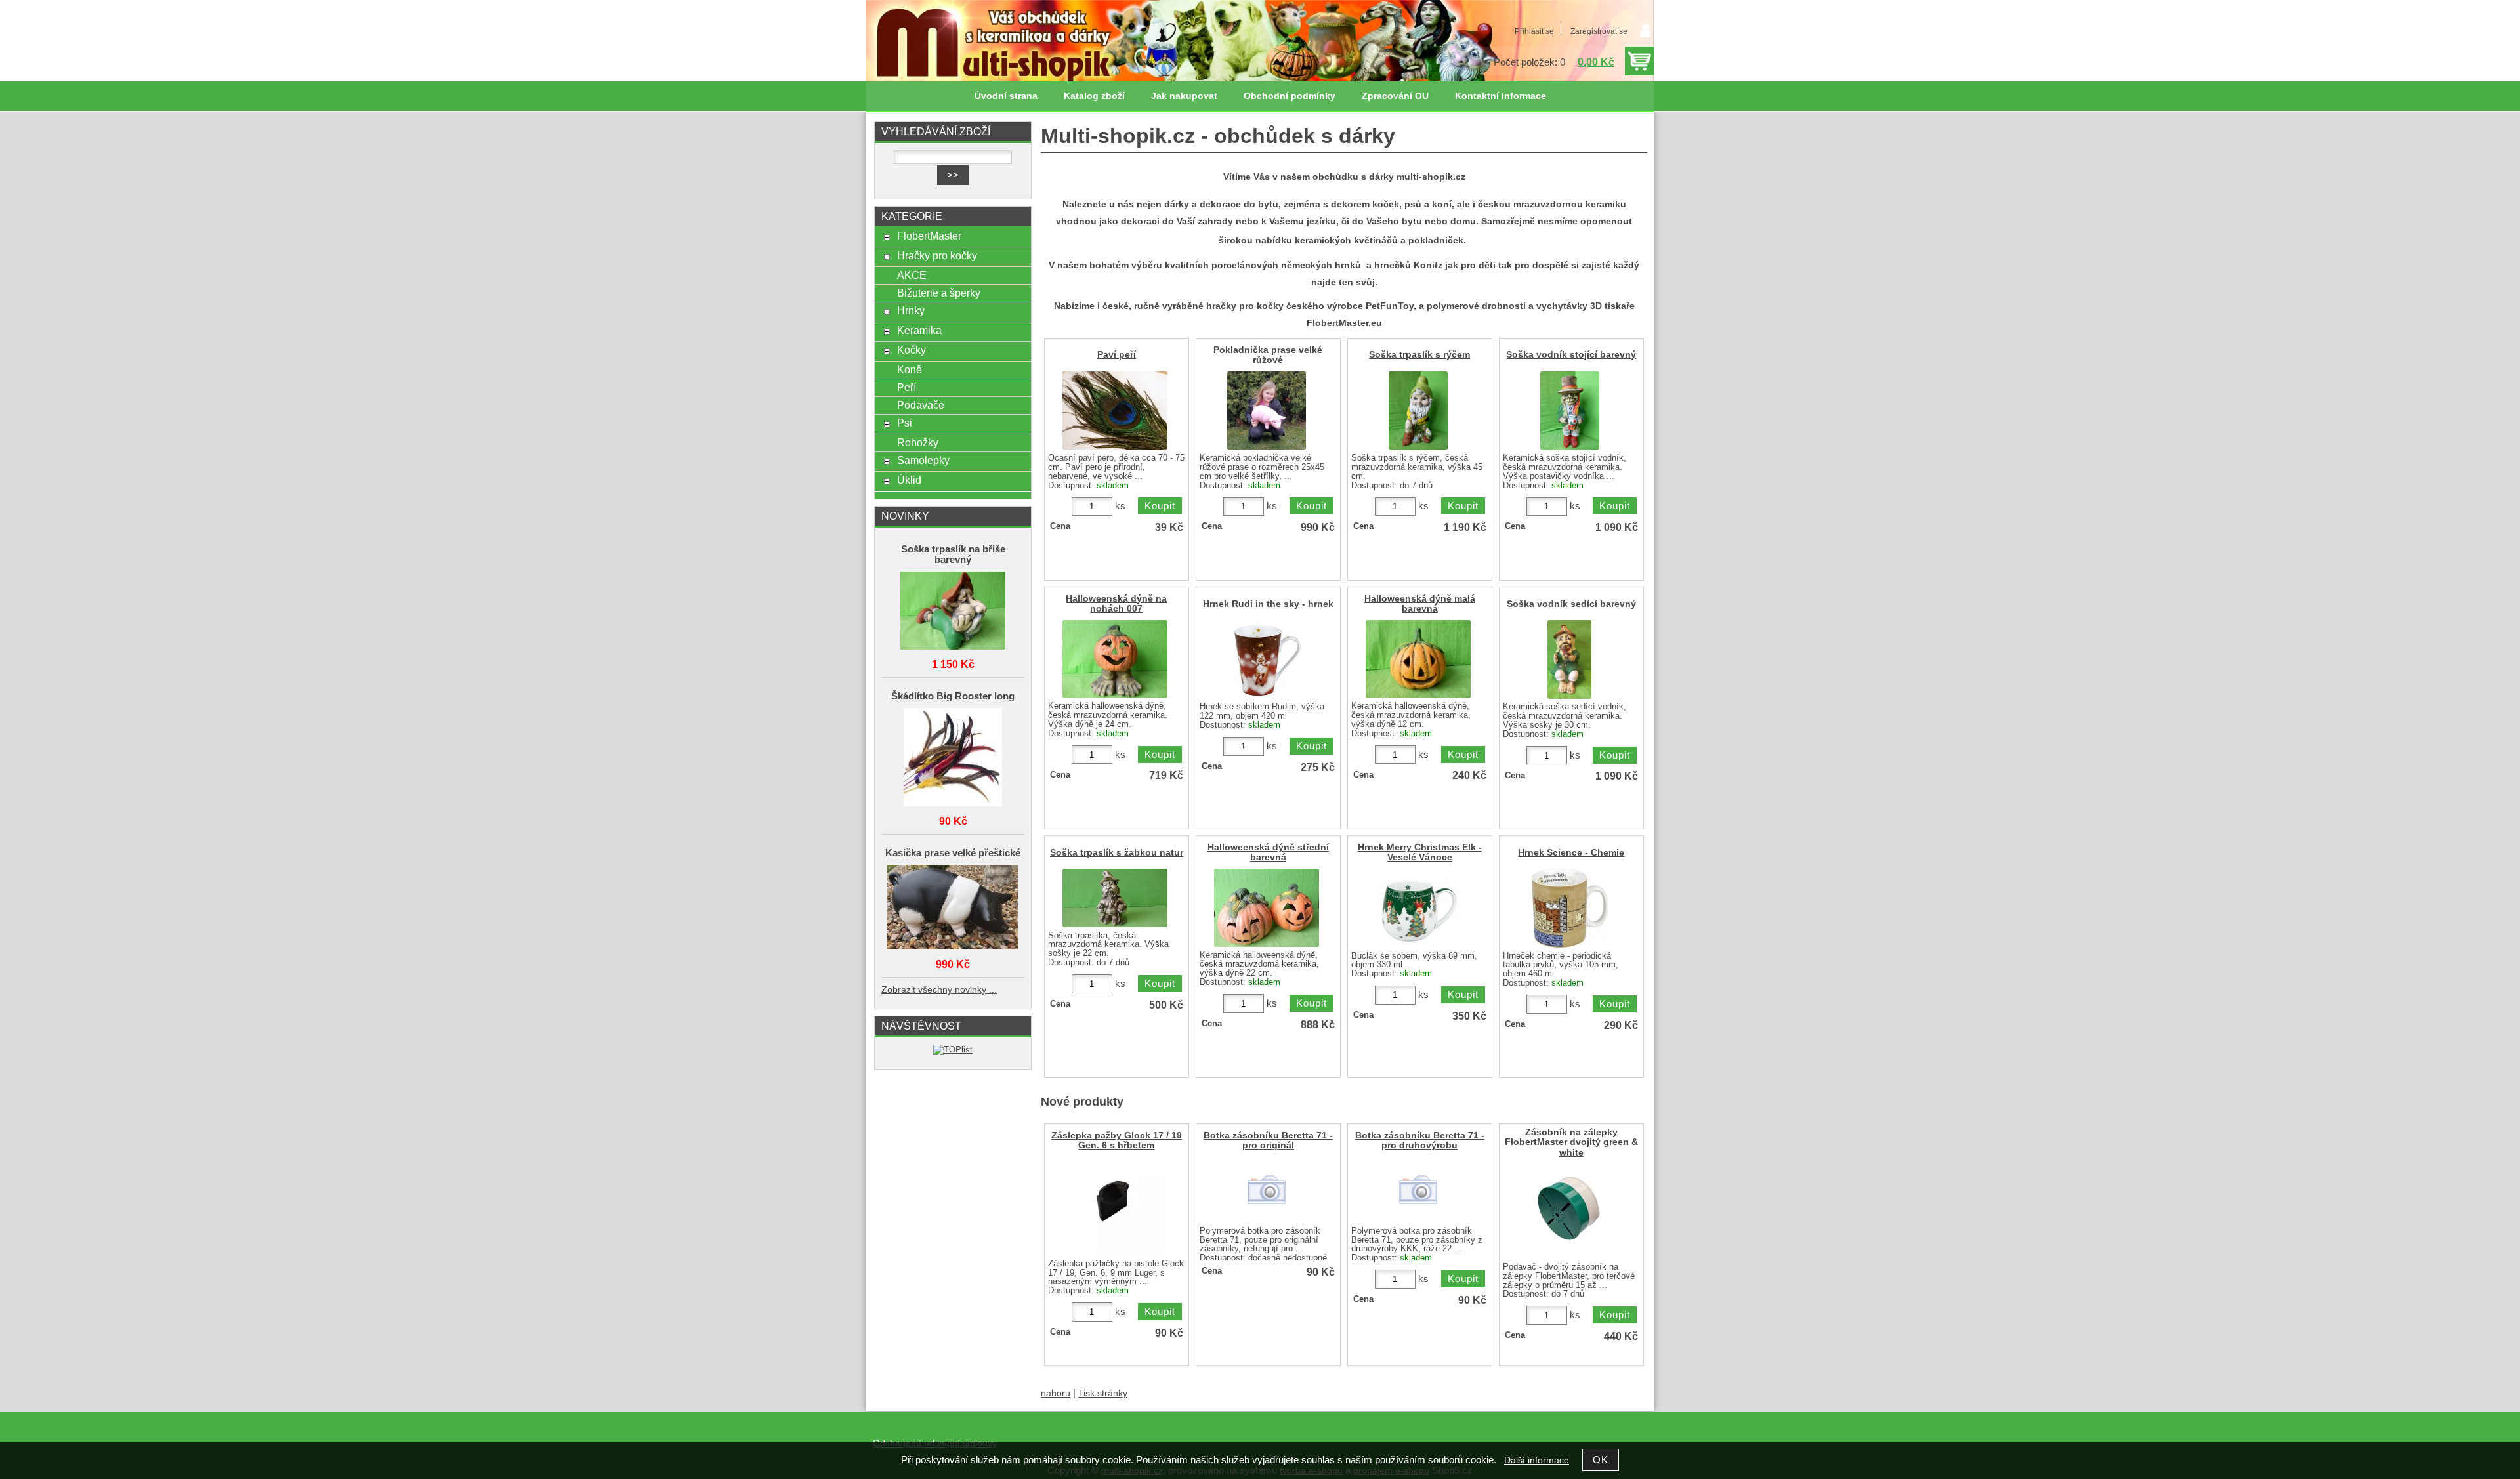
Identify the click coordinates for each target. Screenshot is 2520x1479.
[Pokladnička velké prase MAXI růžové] (1267, 411)
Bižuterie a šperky (939, 293)
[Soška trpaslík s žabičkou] (1115, 898)
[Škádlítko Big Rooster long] (953, 758)
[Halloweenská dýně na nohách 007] (1115, 659)
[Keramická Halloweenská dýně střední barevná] (1267, 908)
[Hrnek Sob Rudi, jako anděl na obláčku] (1267, 659)
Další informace (1537, 1460)
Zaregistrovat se (1599, 31)
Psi (905, 423)
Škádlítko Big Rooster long (953, 696)
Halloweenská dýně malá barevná (1420, 604)
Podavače (921, 405)
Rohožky (918, 442)
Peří (907, 387)
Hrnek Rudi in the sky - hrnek (1268, 604)
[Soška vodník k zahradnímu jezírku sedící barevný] (1569, 659)
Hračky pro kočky (937, 255)
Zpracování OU (1395, 96)
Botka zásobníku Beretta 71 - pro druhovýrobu (1420, 1140)
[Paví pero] (1115, 411)
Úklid (909, 480)
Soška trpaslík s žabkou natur (1117, 853)
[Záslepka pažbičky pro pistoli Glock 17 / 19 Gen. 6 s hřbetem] (1115, 1206)
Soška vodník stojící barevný (1571, 355)
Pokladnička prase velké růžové (1268, 355)
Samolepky (923, 460)
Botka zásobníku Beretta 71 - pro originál (1268, 1140)
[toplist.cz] (953, 1050)
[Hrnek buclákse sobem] (1418, 908)
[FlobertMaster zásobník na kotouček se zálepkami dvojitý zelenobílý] (1569, 1210)
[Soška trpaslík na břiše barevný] (953, 612)
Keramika (919, 330)
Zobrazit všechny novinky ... (939, 990)
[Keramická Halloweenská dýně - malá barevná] (1418, 659)
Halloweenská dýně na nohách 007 (1116, 604)
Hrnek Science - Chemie (1571, 853)
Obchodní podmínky (1290, 96)
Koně (910, 369)
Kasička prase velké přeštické (953, 853)
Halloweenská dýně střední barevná (1268, 852)
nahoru (1056, 1393)
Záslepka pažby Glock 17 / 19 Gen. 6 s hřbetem (1117, 1140)
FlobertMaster (929, 236)
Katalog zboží (1094, 96)
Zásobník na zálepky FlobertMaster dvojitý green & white (1571, 1142)
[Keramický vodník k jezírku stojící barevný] (1570, 411)
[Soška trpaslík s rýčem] (1418, 411)
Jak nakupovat (1184, 96)
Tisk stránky (1103, 1393)
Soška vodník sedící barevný (1571, 604)
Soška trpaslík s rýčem (1419, 355)
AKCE (912, 275)
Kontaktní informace (1501, 96)
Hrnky (911, 310)
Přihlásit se (1534, 31)
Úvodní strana (1006, 96)
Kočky (912, 350)
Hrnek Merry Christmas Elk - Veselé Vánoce (1420, 852)
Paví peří (1117, 355)
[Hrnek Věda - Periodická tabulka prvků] (1570, 908)
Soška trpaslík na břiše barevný (953, 554)
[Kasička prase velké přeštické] (953, 908)
